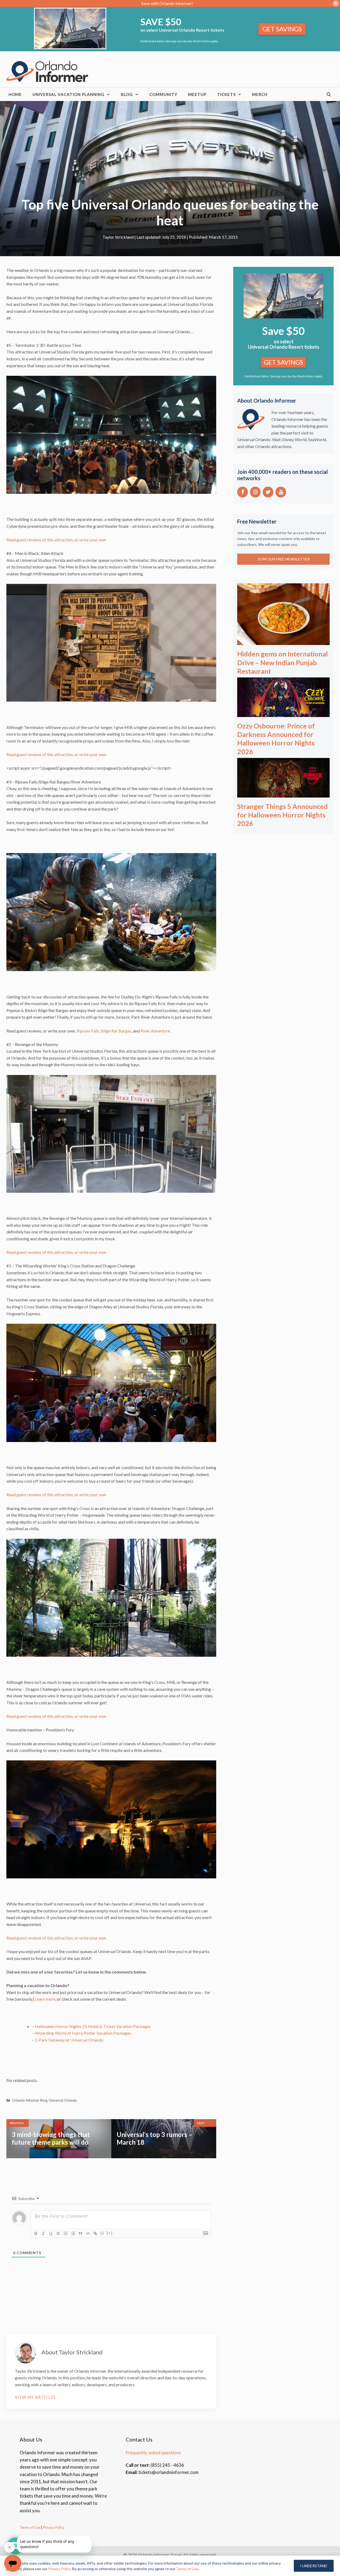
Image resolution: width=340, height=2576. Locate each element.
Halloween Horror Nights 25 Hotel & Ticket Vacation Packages (93, 2026)
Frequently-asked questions (153, 2453)
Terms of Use (30, 2527)
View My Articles (35, 2397)
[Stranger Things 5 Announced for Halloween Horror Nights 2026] (283, 794)
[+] (110, 2233)
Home (15, 94)
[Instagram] (255, 492)
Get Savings (282, 29)
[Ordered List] (66, 2233)
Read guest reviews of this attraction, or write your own (56, 540)
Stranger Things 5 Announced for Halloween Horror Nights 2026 (282, 815)
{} (102, 2233)
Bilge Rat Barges (116, 1031)
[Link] (95, 2233)
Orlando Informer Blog (30, 2100)
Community (163, 94)
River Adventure (155, 1031)
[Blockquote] (80, 2233)
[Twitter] (268, 492)
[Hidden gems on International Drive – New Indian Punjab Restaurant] (283, 641)
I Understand (314, 2566)
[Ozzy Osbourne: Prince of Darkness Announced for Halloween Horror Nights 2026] (283, 713)
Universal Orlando (63, 2100)
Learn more (45, 1999)
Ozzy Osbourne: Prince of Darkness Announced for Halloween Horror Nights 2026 (276, 739)
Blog (127, 94)
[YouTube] (281, 492)
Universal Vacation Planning (68, 94)
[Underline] (51, 2233)
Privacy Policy (53, 2527)
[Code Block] (88, 2233)
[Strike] (58, 2233)
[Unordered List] (73, 2233)
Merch (260, 94)
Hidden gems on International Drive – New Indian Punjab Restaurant (282, 662)
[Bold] (36, 2233)
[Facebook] (243, 492)
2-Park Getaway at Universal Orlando (69, 2040)
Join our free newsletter (284, 559)
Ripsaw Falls (88, 1031)
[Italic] (43, 2233)
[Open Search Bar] (329, 94)
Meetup (197, 94)
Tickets (226, 94)
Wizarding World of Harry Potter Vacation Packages (83, 2033)
